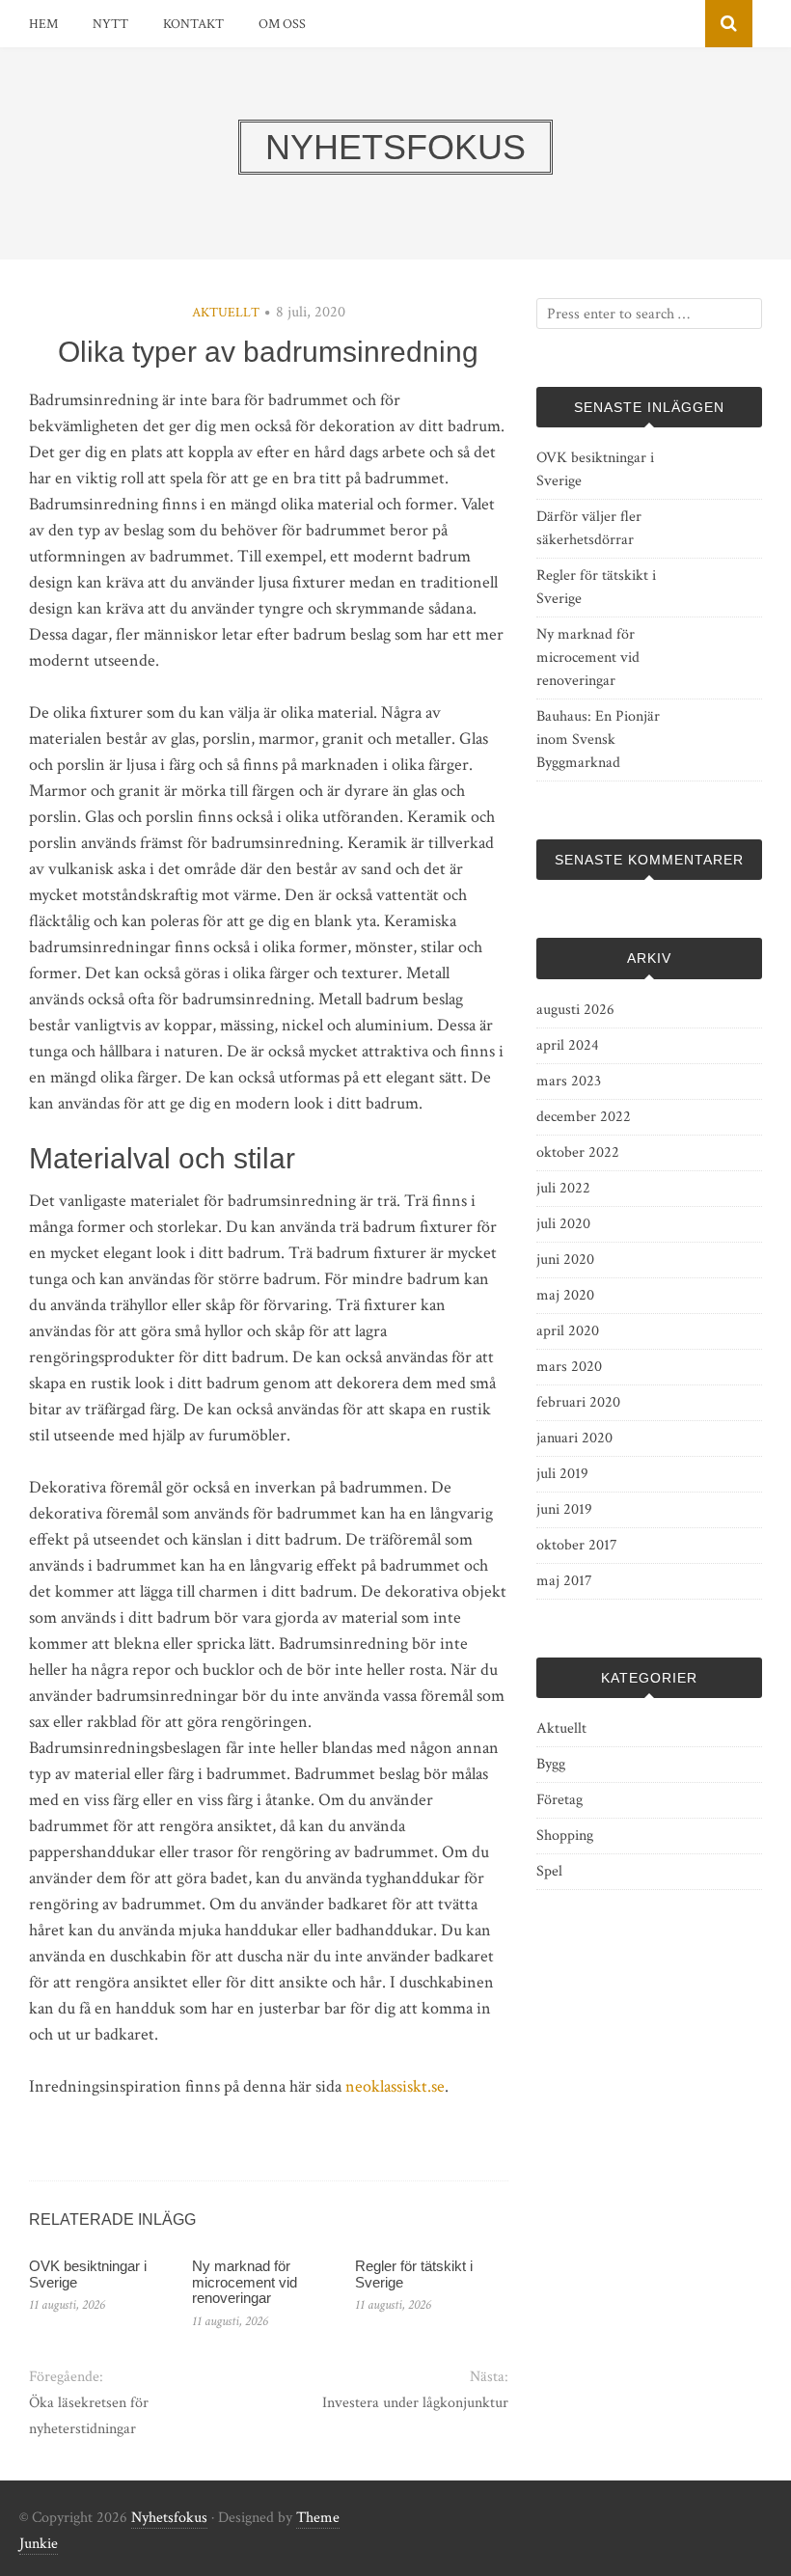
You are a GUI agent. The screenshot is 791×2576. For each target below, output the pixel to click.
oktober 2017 (577, 1545)
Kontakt (193, 24)
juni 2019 (564, 1509)
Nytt (110, 24)
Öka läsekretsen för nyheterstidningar (89, 2416)
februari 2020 (578, 1402)
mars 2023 (569, 1081)
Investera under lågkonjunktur (415, 2403)
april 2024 (568, 1045)
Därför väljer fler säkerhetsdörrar (589, 528)
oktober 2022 (578, 1152)
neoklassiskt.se (395, 2086)
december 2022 (584, 1117)
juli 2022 (563, 1188)
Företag (559, 1800)
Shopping (565, 1836)
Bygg (551, 1764)
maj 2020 (565, 1295)
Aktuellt (226, 313)
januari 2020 (574, 1438)
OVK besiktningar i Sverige (88, 2274)
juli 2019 (562, 1474)
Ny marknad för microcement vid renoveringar (245, 2282)
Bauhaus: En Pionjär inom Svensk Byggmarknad (598, 740)
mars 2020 (569, 1367)
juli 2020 (563, 1224)
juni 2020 (565, 1260)
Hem (43, 24)
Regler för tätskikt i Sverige (414, 2274)
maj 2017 (564, 1581)
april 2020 (568, 1331)
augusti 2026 (575, 1010)
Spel (549, 1871)
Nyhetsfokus (169, 2518)
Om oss (282, 24)
